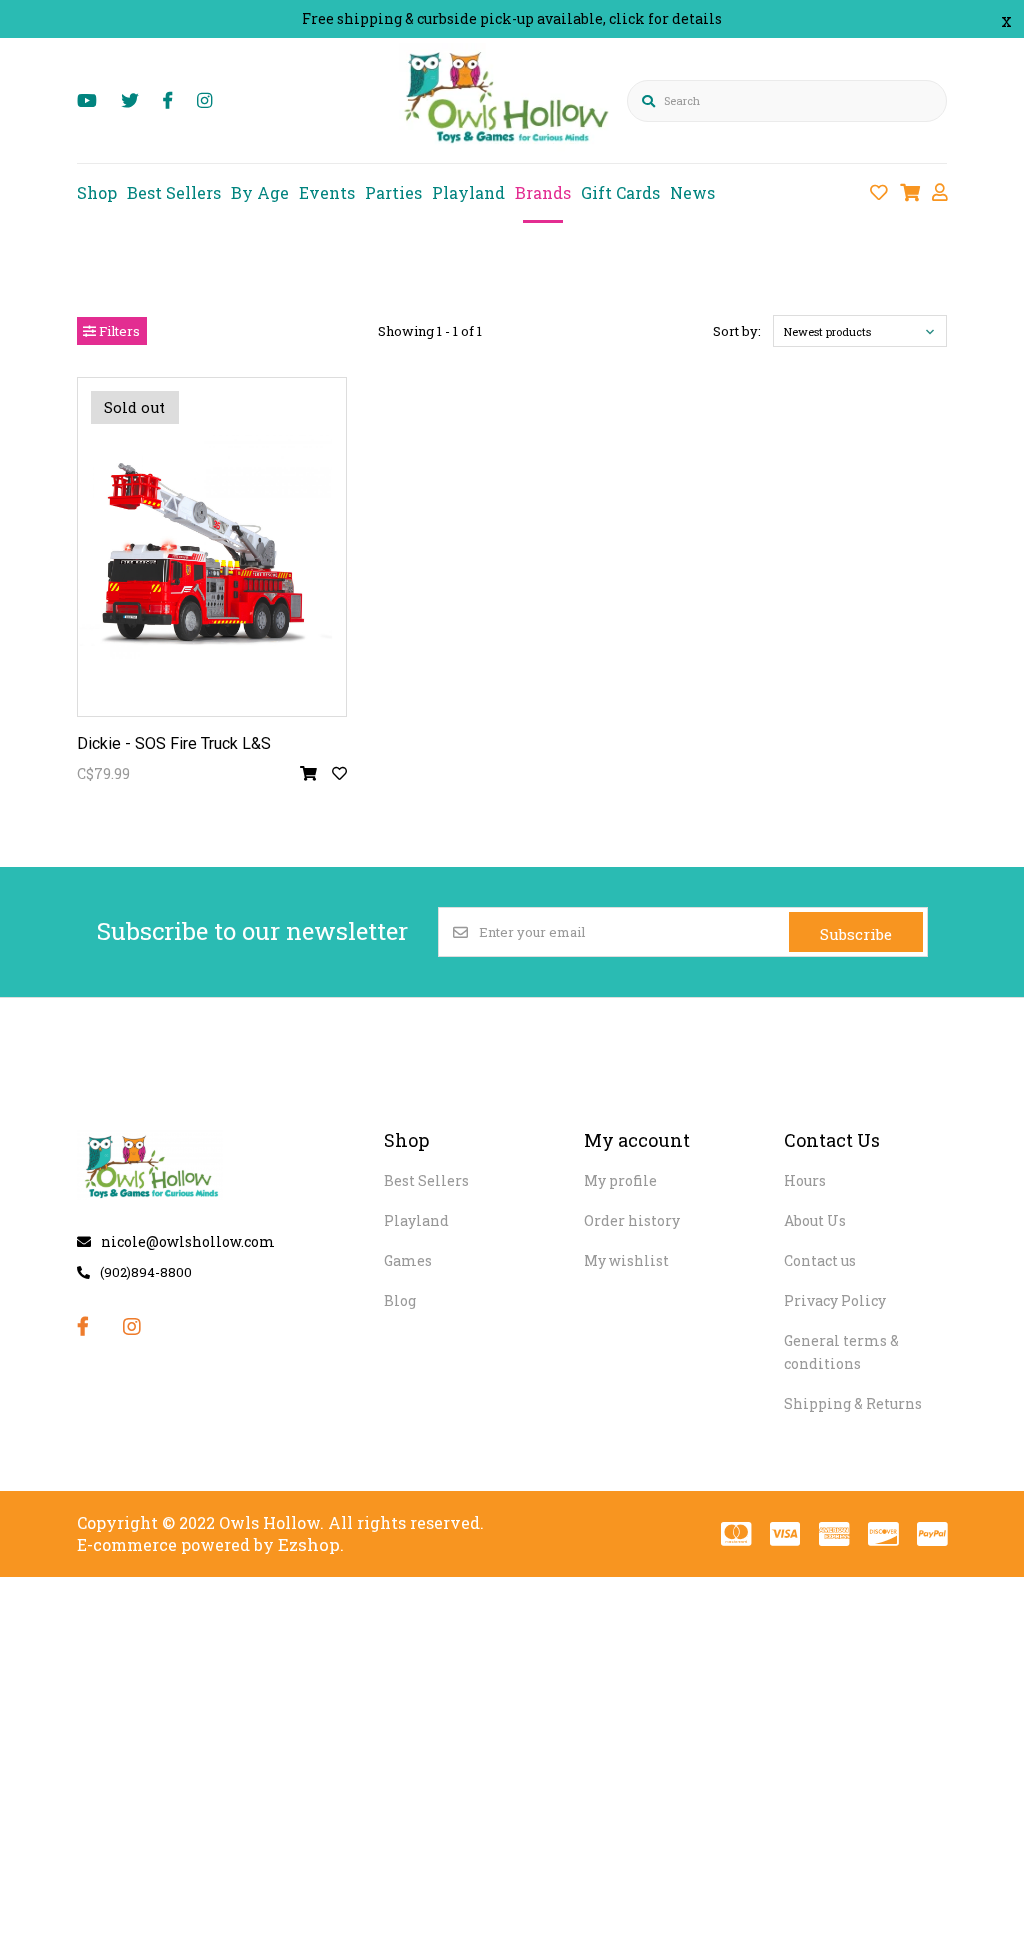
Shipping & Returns (853, 1403)
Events (327, 192)
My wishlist (626, 1260)
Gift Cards (620, 192)
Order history (632, 1220)
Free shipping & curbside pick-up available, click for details (512, 18)
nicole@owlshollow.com (188, 1241)
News (692, 192)
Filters (118, 331)
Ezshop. (311, 1544)
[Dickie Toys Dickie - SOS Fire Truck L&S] (212, 547)
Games (408, 1260)
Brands (543, 192)
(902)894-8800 (146, 1272)
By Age (260, 192)
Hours (805, 1180)
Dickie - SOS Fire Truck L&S (174, 743)
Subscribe (856, 934)
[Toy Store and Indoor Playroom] (509, 146)
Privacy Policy (835, 1300)
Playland (468, 192)
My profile (620, 1180)
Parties (393, 192)
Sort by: (737, 331)
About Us (815, 1220)
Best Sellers (174, 192)
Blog (400, 1300)
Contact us (820, 1260)
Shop (97, 192)
